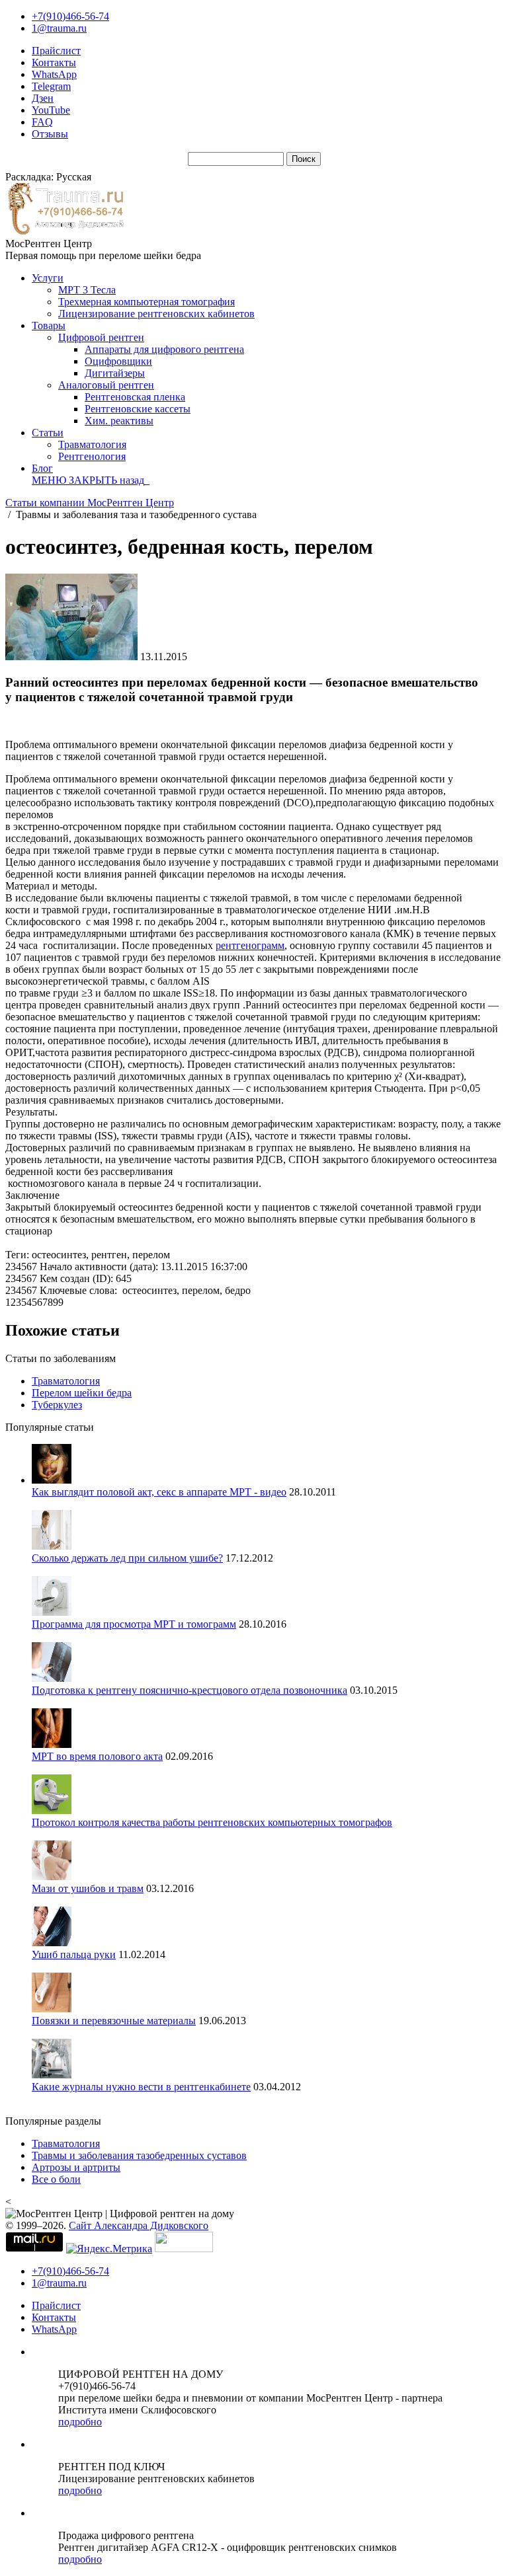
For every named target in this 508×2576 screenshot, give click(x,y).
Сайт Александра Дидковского (139, 2225)
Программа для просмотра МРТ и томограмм (134, 1624)
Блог (42, 468)
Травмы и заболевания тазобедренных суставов (139, 2155)
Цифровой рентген (101, 337)
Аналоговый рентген (106, 385)
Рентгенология (92, 456)
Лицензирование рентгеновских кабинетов (156, 314)
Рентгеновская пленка (135, 397)
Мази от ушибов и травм (88, 1888)
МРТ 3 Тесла (87, 290)
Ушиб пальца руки (74, 1954)
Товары (49, 325)
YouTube (51, 110)
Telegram (51, 86)
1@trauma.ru (59, 28)
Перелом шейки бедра (82, 1393)
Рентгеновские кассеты (138, 409)
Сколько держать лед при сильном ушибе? (127, 1558)
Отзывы (50, 134)
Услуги (48, 278)
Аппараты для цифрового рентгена (164, 349)
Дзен (43, 98)
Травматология (92, 444)
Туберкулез (57, 1405)
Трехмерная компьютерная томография (147, 302)
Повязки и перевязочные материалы (114, 2021)
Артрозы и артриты (76, 2167)
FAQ (42, 122)
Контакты (54, 62)
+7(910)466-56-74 (70, 16)
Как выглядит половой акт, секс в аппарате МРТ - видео (159, 1492)
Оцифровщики (118, 361)
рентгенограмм (250, 945)
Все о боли (56, 2179)
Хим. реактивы (119, 421)
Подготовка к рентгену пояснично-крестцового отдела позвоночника (190, 1690)
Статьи (48, 433)
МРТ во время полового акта (97, 1756)
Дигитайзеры (115, 373)
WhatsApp (54, 74)
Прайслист (56, 51)
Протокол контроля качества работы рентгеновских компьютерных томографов (212, 1822)
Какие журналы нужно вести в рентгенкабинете (141, 2087)
